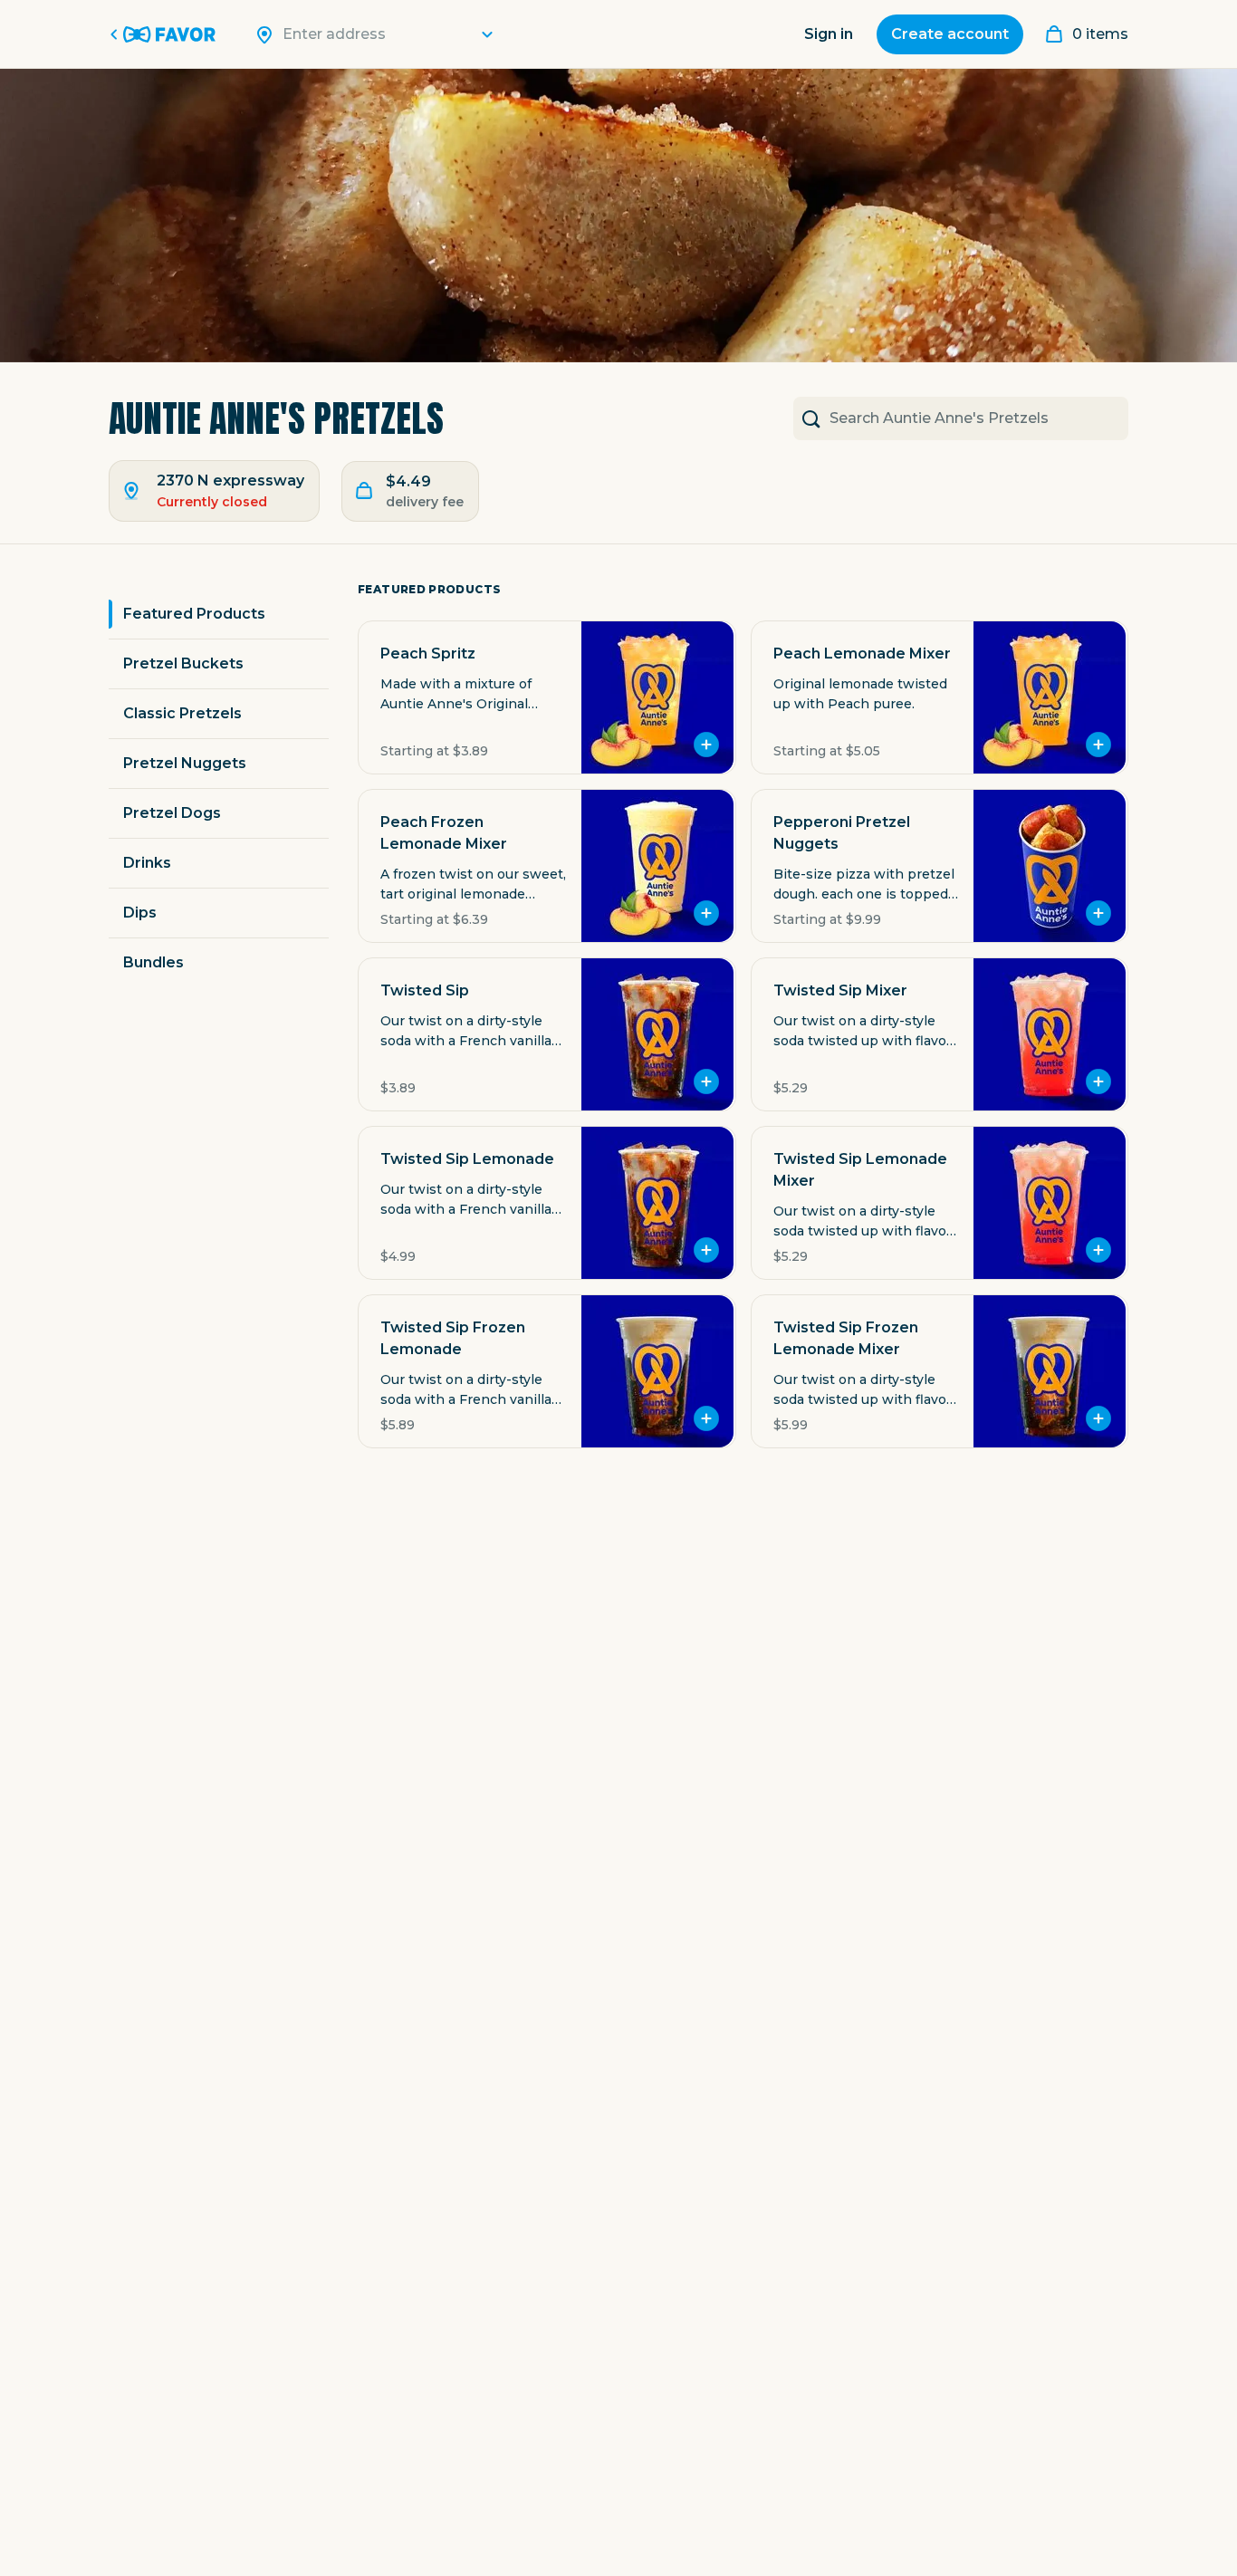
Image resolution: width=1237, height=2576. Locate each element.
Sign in (829, 34)
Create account (950, 34)
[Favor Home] (166, 34)
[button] (547, 697)
